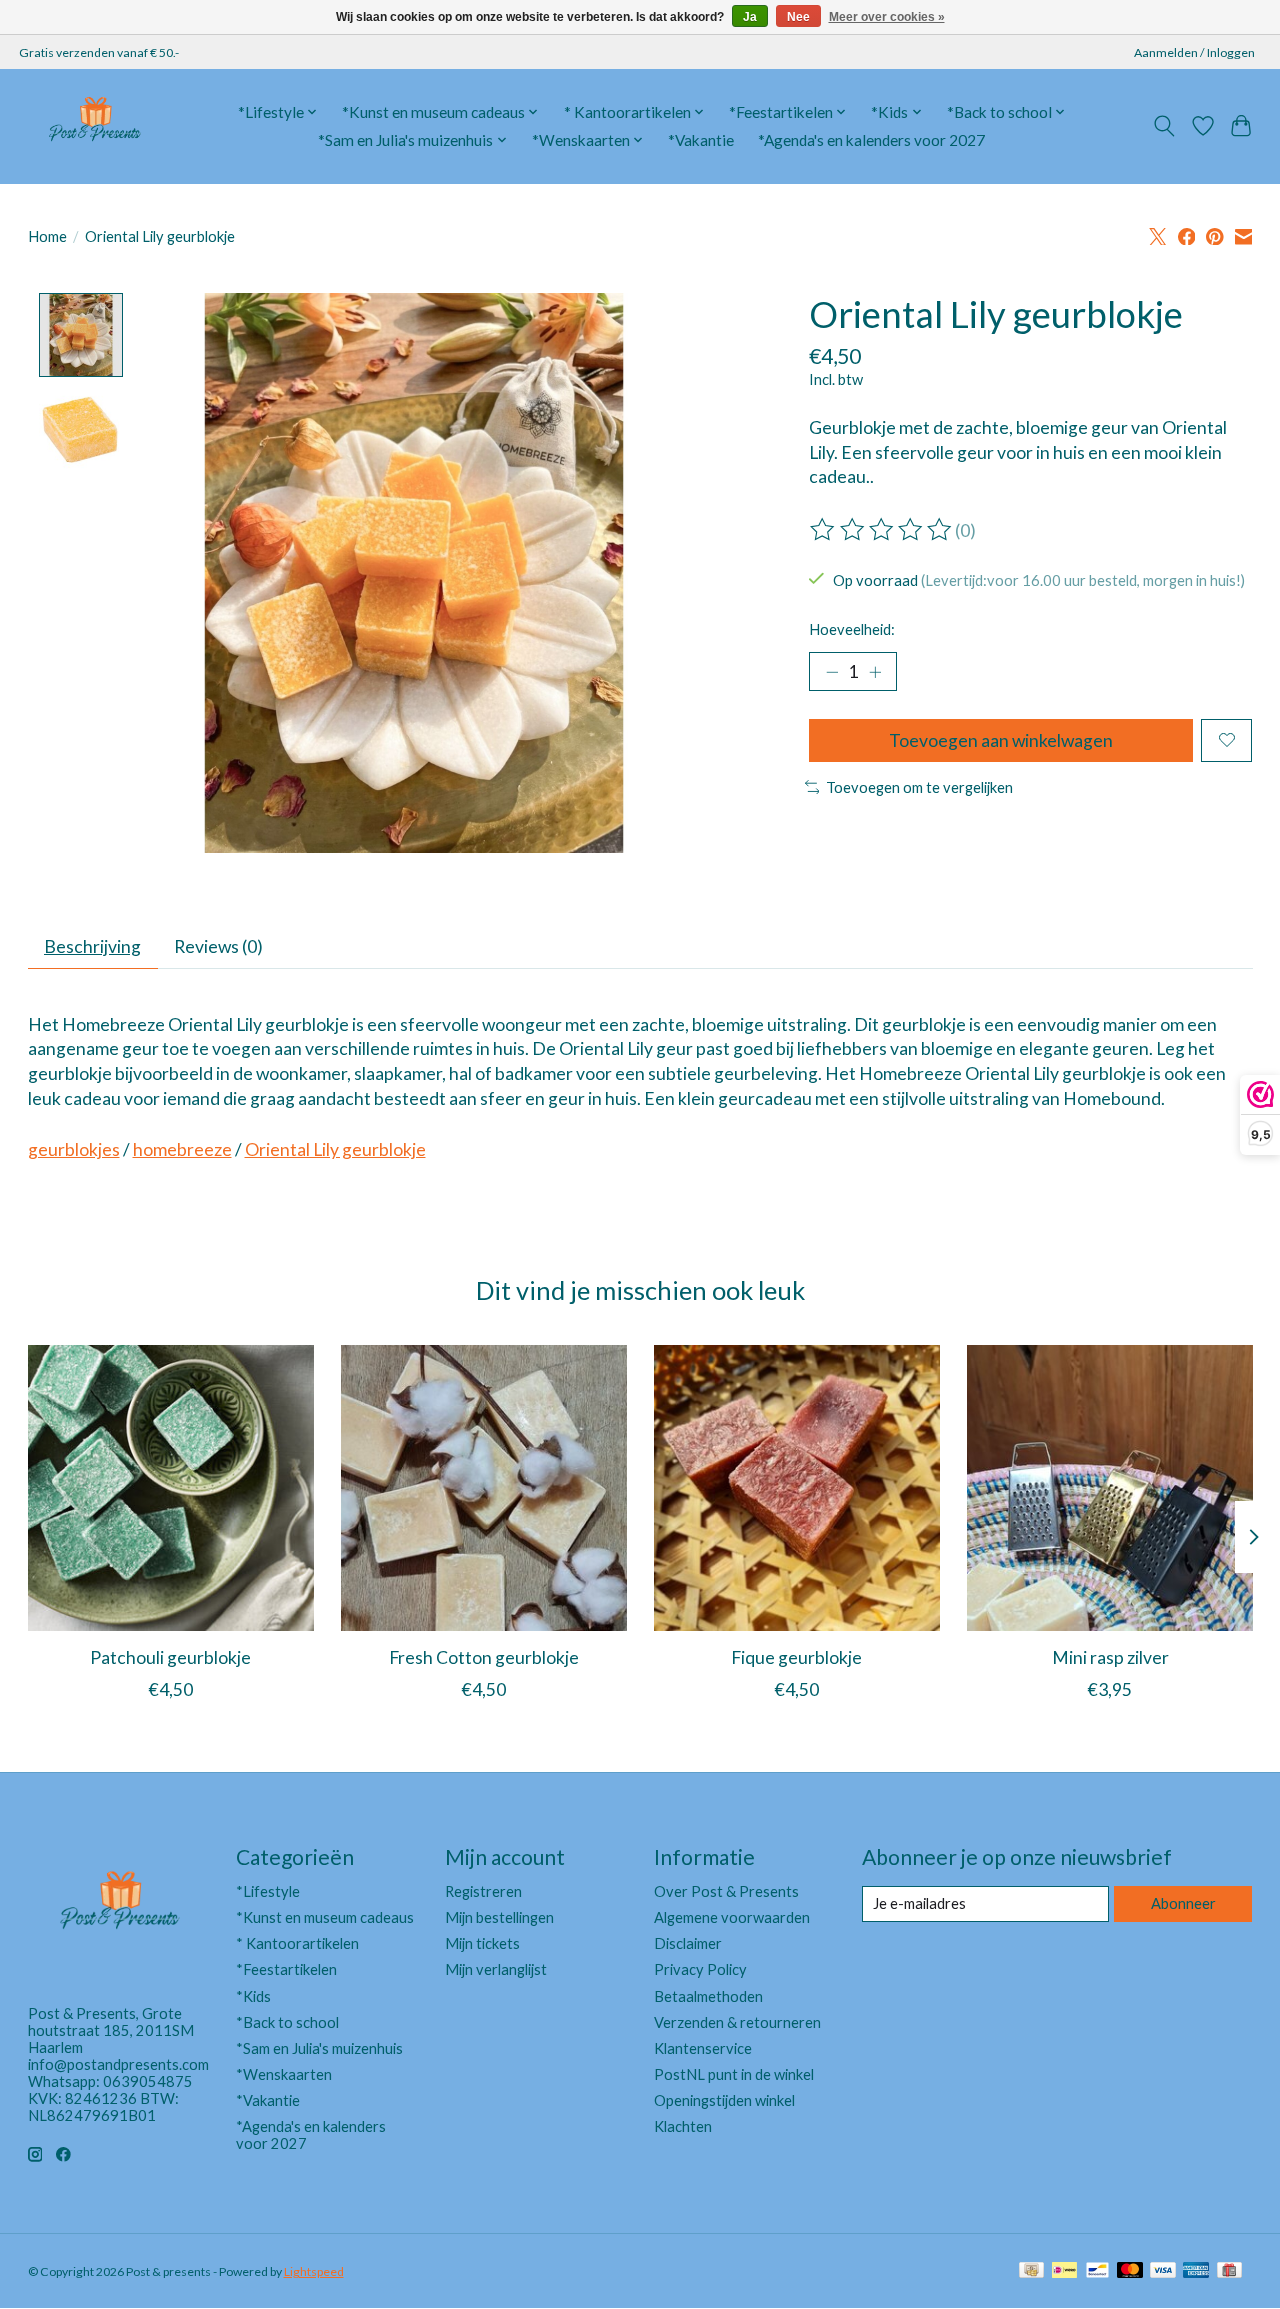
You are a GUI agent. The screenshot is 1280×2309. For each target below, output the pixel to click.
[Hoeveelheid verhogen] (875, 672)
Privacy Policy (700, 1969)
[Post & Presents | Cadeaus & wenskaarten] (94, 126)
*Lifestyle (268, 1891)
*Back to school (287, 2022)
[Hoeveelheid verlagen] (832, 672)
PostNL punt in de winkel (734, 2074)
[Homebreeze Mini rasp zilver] (1110, 1488)
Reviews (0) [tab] (218, 946)
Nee (798, 17)
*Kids (253, 1996)
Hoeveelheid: (852, 629)
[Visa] (1163, 2271)
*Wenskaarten (284, 2074)
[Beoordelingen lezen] (882, 530)
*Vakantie (701, 140)
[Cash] (1031, 2271)
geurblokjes (74, 1149)
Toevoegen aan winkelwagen (1001, 740)
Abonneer (1183, 1903)
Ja (750, 17)
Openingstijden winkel (724, 2100)
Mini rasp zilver (1109, 1657)
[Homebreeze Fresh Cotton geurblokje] (484, 1488)
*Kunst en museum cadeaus (325, 1917)
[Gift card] (1229, 2271)
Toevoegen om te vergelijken (919, 787)
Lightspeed (314, 2271)
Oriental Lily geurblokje (335, 1149)
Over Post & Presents (726, 1891)
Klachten (683, 2126)
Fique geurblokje (796, 1657)
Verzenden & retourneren (737, 2022)
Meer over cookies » (887, 17)
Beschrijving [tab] (92, 946)
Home (47, 236)
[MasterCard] (1130, 2271)
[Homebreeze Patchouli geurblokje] (171, 1488)
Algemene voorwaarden (732, 1917)
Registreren (483, 1891)
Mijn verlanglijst (496, 1969)
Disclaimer (688, 1943)
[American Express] (1196, 2271)
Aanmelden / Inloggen (1194, 52)
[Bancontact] (1097, 2271)
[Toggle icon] (1163, 126)
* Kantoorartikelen (297, 1943)
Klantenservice (703, 2048)
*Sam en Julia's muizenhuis (319, 2048)
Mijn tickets (482, 1943)
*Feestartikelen (286, 1969)
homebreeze (182, 1149)
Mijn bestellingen (499, 1917)
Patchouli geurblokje (170, 1657)
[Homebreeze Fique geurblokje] (797, 1488)
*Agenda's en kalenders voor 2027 (871, 140)
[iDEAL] (1064, 2271)
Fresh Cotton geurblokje (483, 1657)
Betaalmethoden (708, 1996)
